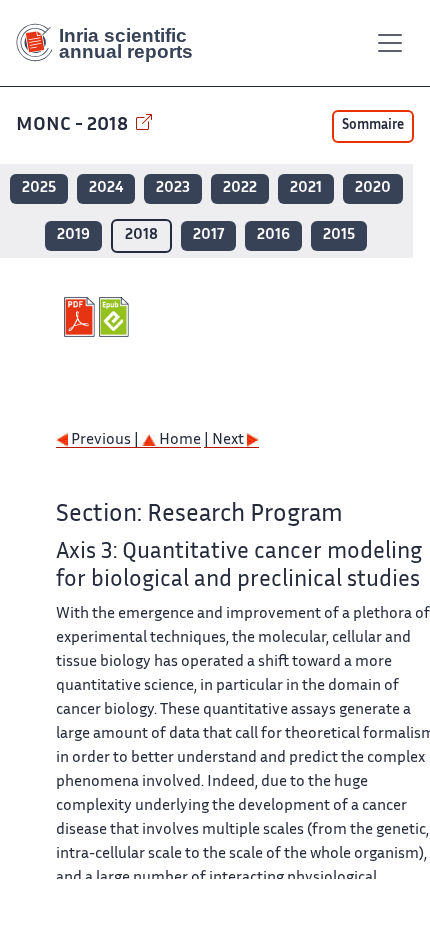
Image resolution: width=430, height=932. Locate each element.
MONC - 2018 (74, 125)
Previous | (105, 440)
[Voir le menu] (390, 43)
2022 (240, 188)
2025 (39, 188)
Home (178, 440)
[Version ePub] (116, 317)
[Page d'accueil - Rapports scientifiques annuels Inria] (112, 43)
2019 (73, 235)
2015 (339, 235)
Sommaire (373, 126)
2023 (173, 188)
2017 (208, 235)
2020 (373, 188)
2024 (106, 188)
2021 (306, 188)
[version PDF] (81, 317)
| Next (225, 440)
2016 (273, 235)
